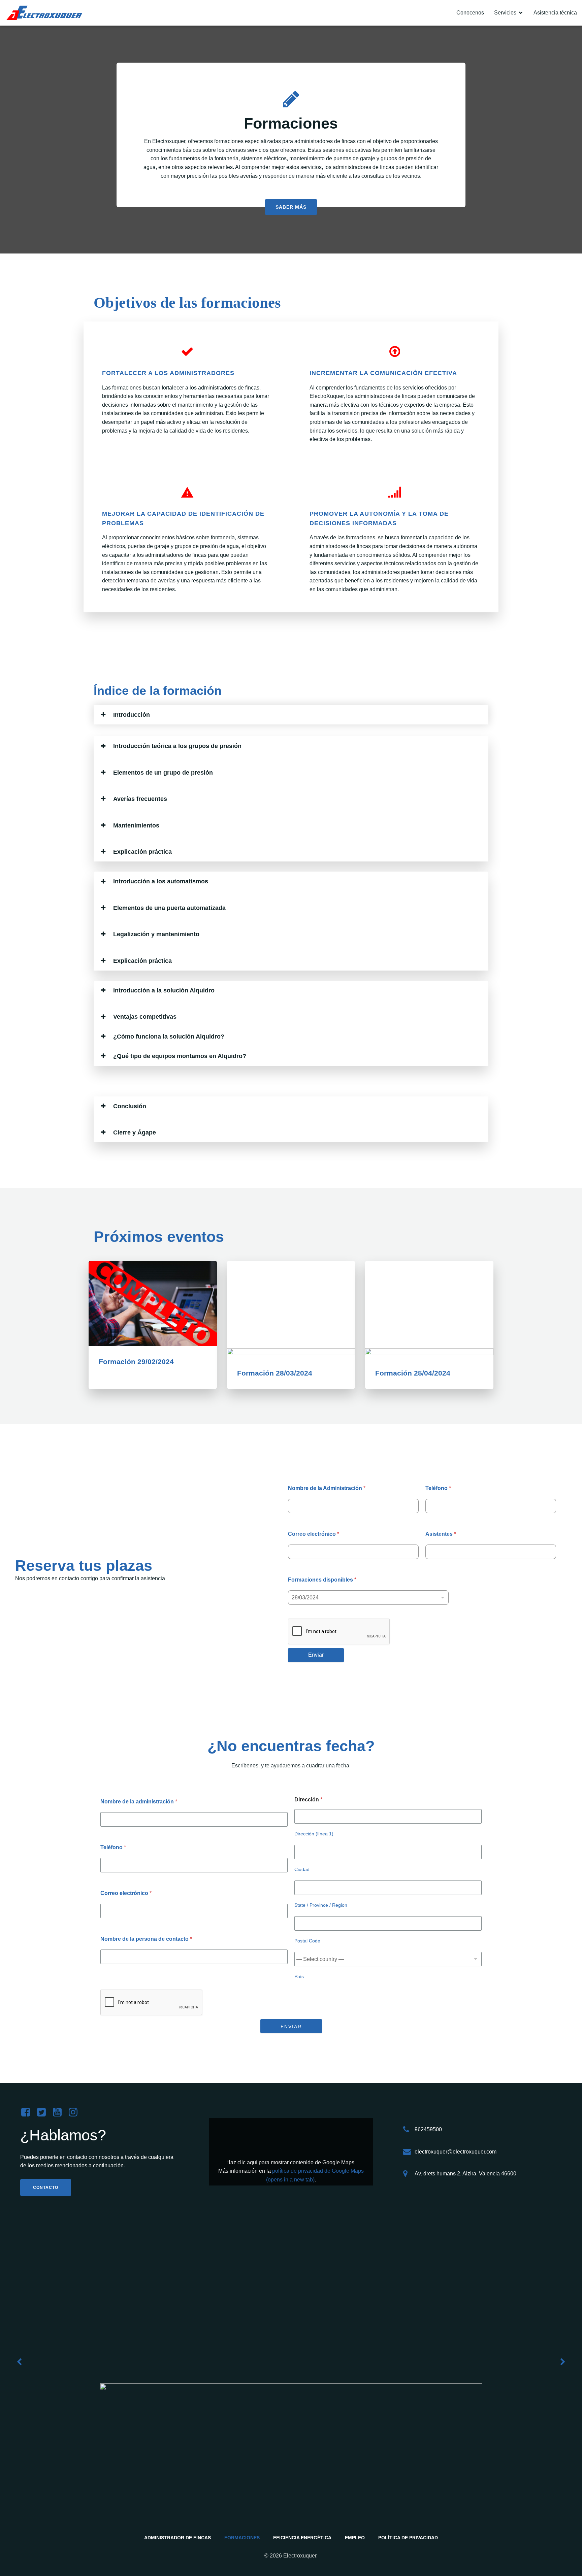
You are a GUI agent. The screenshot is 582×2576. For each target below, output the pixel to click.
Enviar (316, 1655)
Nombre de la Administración (327, 1488)
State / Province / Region (321, 1905)
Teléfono (438, 1488)
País (299, 1976)
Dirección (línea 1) (314, 1834)
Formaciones (242, 2538)
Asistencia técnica (555, 13)
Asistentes (441, 1534)
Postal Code (307, 1941)
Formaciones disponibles (322, 1580)
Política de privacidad (408, 2538)
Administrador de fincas (177, 2538)
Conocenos (470, 13)
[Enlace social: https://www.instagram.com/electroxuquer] (76, 2112)
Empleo (355, 2538)
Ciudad (302, 1869)
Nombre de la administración (139, 1802)
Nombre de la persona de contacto (146, 1939)
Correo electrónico (314, 1534)
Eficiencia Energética (302, 2538)
